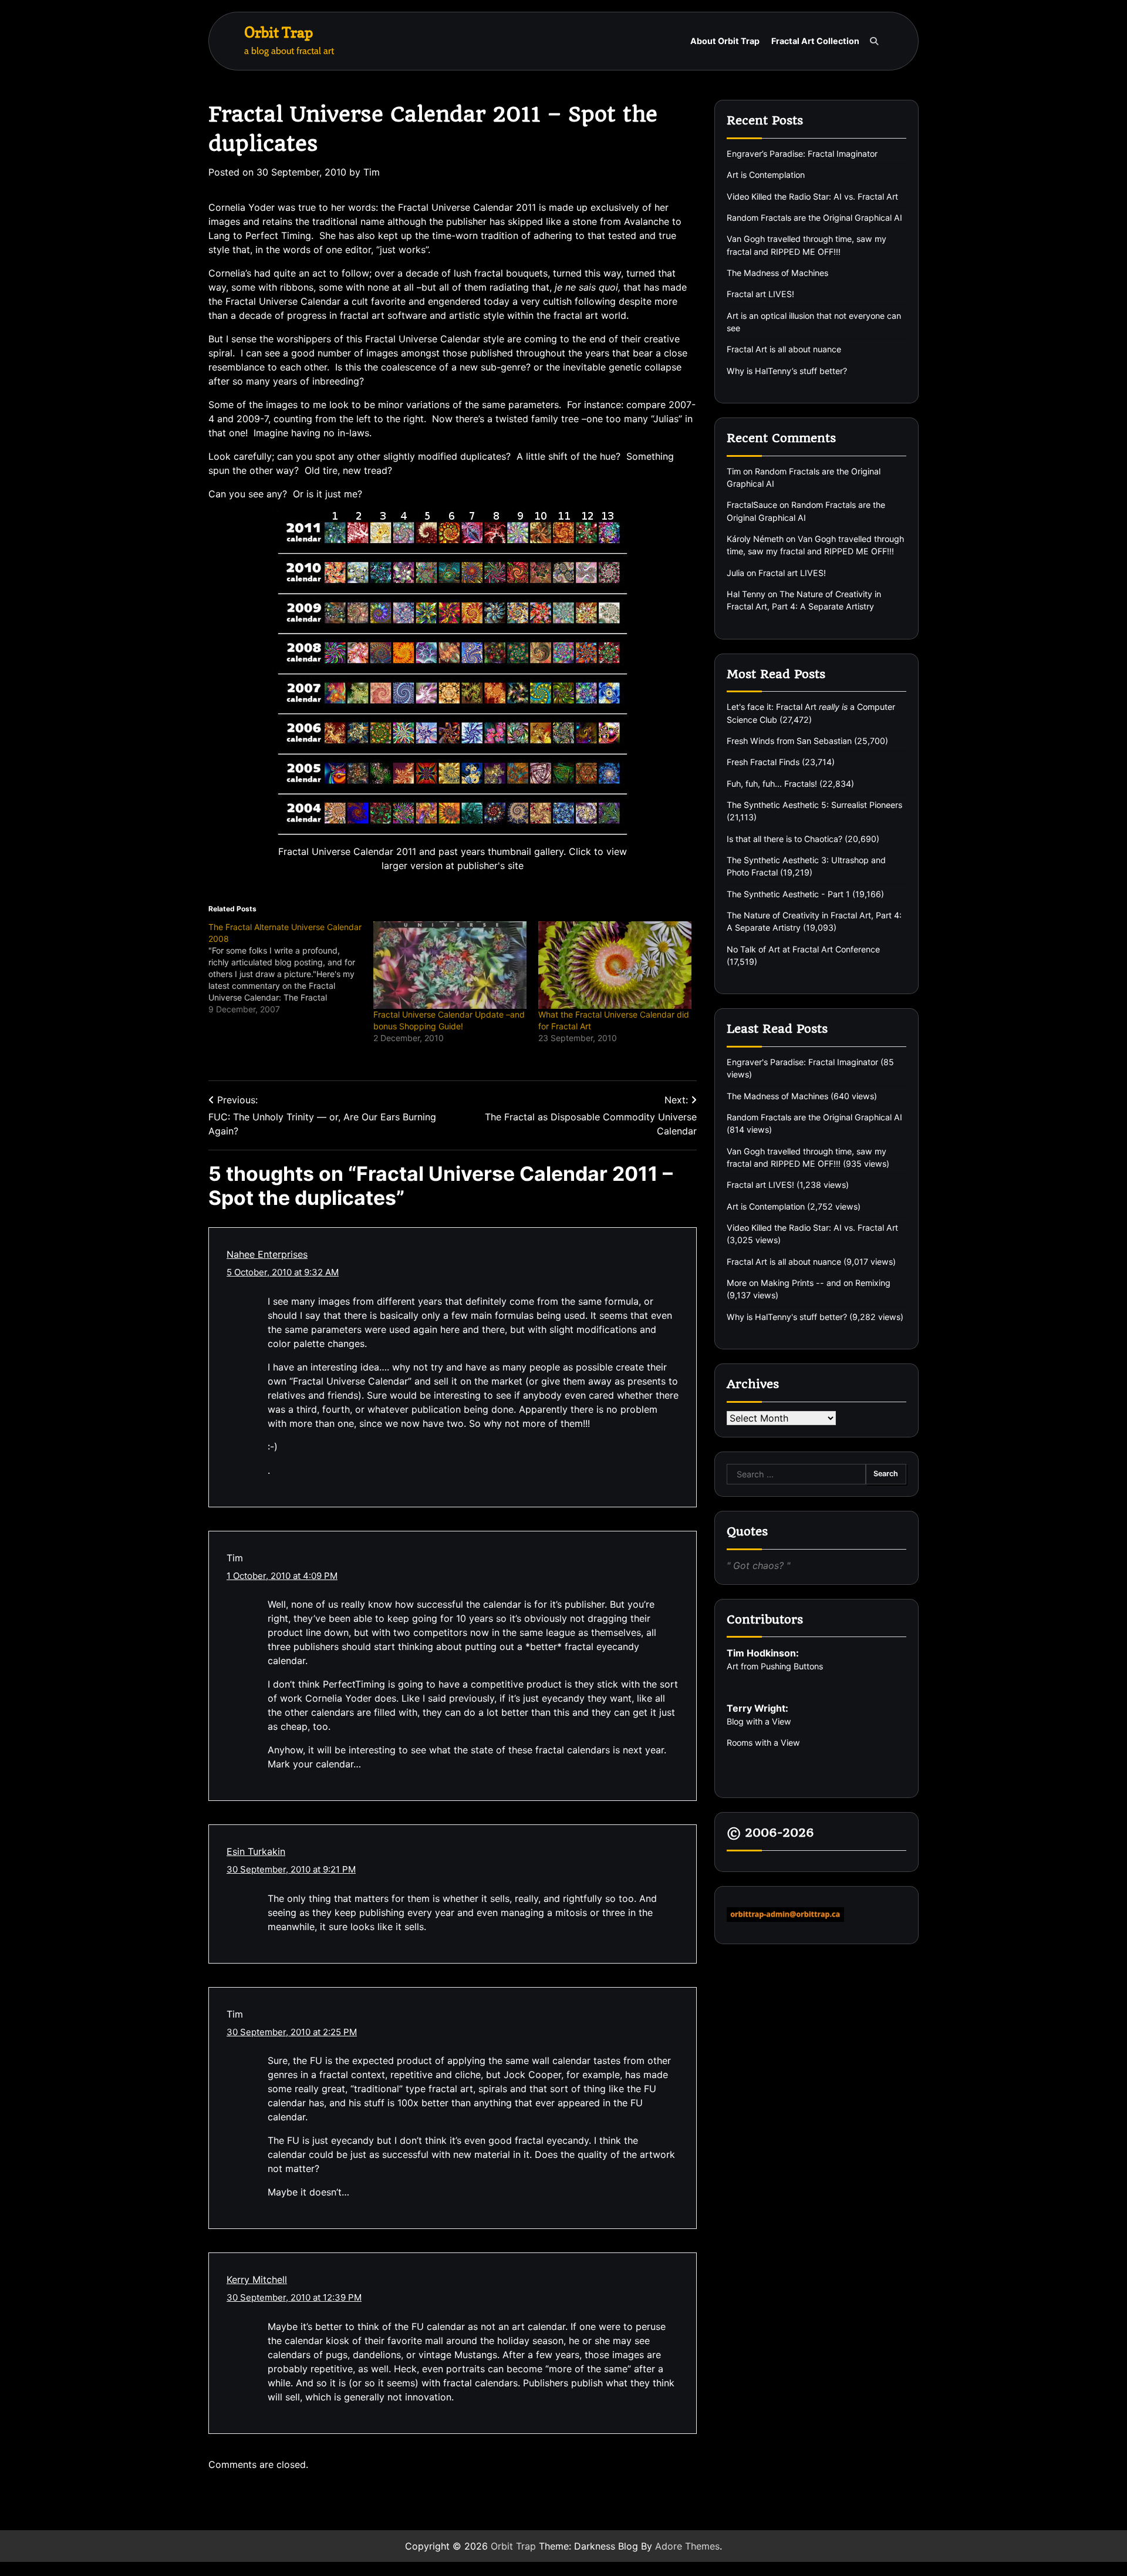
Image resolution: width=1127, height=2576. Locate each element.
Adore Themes (687, 2546)
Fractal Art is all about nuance (784, 349)
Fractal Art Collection (815, 41)
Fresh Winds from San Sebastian (789, 740)
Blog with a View (759, 1721)
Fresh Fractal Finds (763, 762)
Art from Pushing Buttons (775, 1666)
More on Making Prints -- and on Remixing (809, 1283)
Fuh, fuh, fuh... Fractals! (772, 783)
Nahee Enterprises (267, 1254)
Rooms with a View (763, 1742)
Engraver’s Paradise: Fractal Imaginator (802, 153)
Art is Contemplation (766, 175)
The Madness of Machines (777, 272)
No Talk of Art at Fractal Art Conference (803, 949)
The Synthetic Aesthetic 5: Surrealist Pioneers (814, 804)
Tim (372, 172)
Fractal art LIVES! (760, 294)
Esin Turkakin (256, 1851)
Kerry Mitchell (257, 2279)
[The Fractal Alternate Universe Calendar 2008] (291, 968)
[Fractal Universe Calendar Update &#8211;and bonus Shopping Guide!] (450, 965)
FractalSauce (752, 505)
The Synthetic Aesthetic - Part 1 (788, 893)
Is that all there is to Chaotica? (784, 838)
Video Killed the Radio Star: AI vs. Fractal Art (812, 196)
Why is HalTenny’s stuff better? (787, 370)
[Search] (874, 41)
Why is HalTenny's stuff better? (787, 1316)
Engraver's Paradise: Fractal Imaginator (802, 1061)
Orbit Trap (279, 32)
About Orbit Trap (725, 41)
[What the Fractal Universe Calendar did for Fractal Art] (615, 965)
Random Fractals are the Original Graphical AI (814, 217)
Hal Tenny (746, 593)
